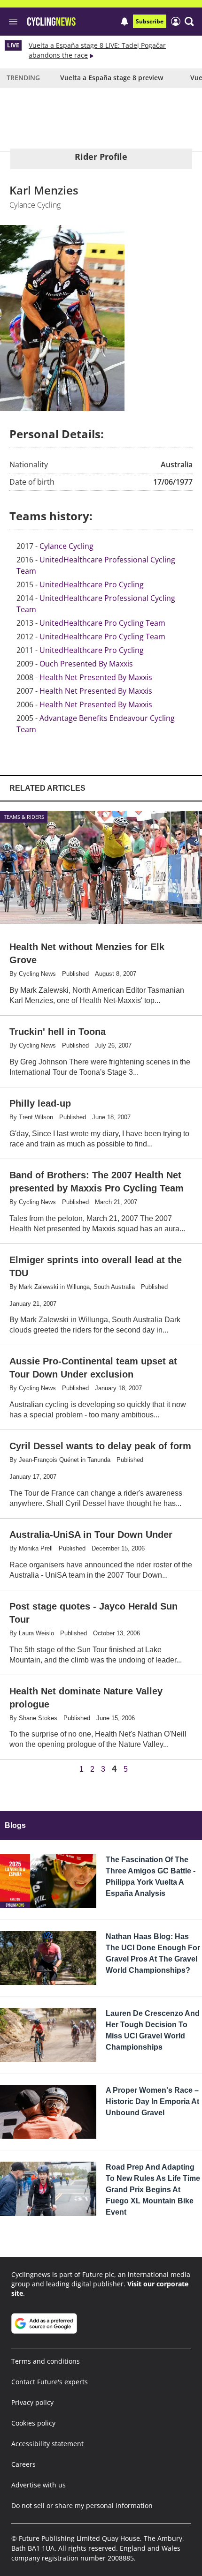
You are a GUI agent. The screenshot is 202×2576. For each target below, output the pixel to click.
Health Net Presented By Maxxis (96, 677)
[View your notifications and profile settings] (124, 22)
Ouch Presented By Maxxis (86, 664)
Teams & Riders (24, 817)
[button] (189, 22)
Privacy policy (32, 2402)
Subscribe (150, 21)
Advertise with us (39, 2485)
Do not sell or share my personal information (82, 2505)
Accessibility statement (47, 2444)
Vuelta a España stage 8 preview (112, 78)
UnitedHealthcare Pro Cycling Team (102, 623)
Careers (23, 2464)
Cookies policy (33, 2423)
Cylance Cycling (66, 546)
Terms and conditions (46, 2361)
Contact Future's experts (50, 2382)
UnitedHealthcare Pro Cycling (92, 584)
